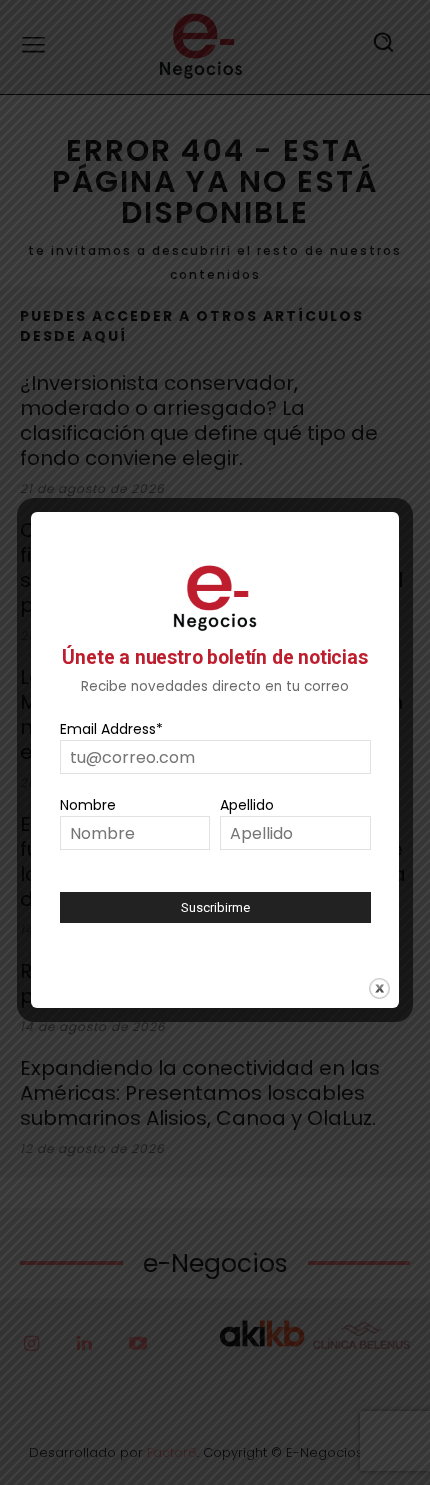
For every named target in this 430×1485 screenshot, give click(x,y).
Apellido (247, 805)
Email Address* (111, 729)
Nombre (88, 805)
